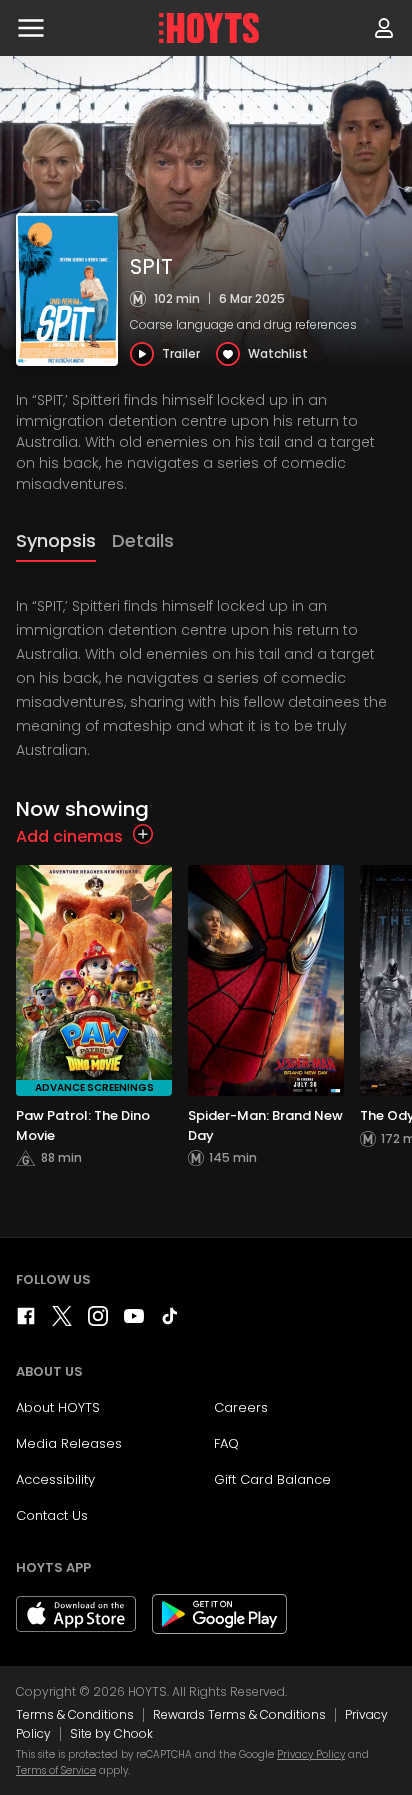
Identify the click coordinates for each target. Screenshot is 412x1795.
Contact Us (52, 1515)
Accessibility (55, 1479)
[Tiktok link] (170, 1320)
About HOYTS (58, 1407)
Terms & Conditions (75, 1714)
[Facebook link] (26, 1320)
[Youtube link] (134, 1320)
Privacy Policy (311, 1754)
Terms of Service (56, 1770)
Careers (241, 1407)
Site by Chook (111, 1733)
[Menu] (31, 28)
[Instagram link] (98, 1320)
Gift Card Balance (272, 1479)
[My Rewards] (384, 28)
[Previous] (20, 1035)
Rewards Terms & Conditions (239, 1714)
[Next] (392, 1035)
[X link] (62, 1320)
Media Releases (69, 1443)
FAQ (226, 1443)
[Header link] (209, 28)
